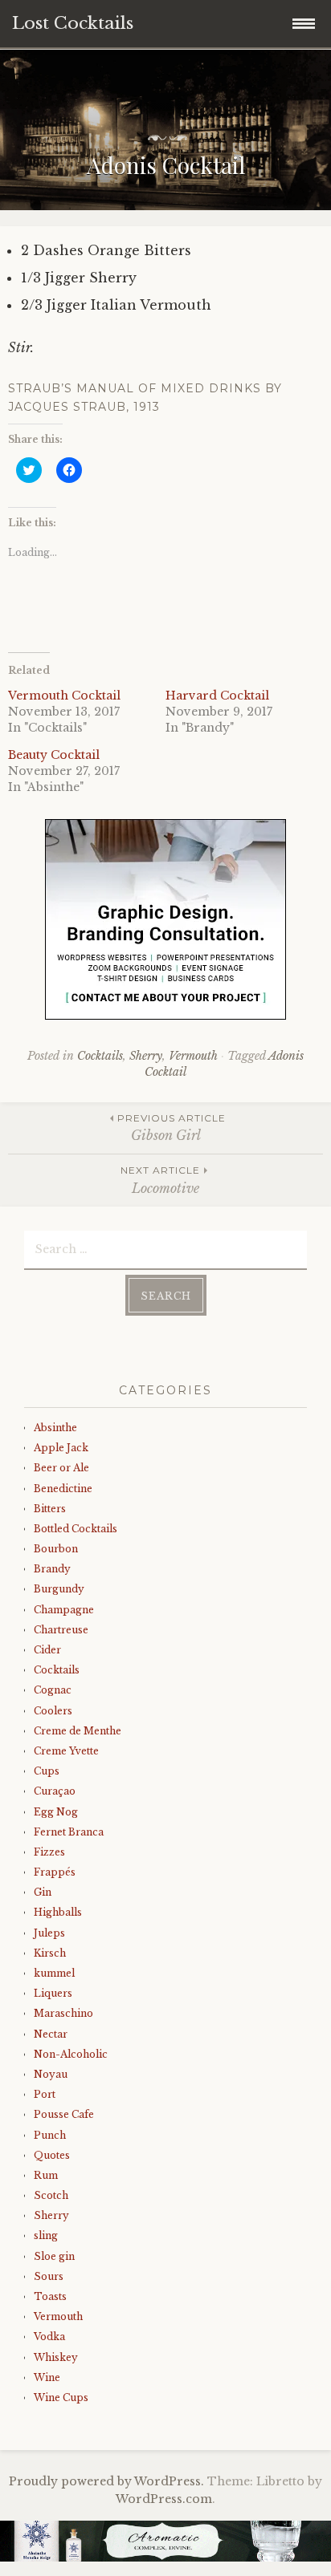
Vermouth (193, 1056)
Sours (49, 2276)
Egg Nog (56, 1812)
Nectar (51, 2034)
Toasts (50, 2296)
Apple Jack (61, 1448)
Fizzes (49, 1852)
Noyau (51, 2074)
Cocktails (100, 1056)
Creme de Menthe (78, 1731)
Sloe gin (54, 2256)
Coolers (53, 1711)
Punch (50, 2135)
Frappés (55, 1872)
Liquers (53, 1993)
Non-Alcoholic (71, 2054)
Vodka (49, 2337)
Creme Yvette (66, 1751)
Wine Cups (61, 2398)
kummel (54, 1973)
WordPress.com (164, 2499)
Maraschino (63, 2013)
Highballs (58, 1912)
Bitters (50, 1509)
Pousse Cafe (64, 2114)
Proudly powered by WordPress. (106, 2481)
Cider (47, 1650)
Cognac (53, 1690)
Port (45, 2094)
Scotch (51, 2195)
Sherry (146, 1056)
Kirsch (50, 1953)
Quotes (52, 2155)
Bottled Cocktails (76, 1529)
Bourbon (56, 1549)
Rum (46, 2175)
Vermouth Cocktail (64, 696)
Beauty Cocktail (54, 755)
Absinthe (55, 1428)
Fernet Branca (69, 1832)
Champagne (64, 1610)
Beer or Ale (61, 1468)
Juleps (49, 1933)
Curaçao (55, 1791)
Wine (47, 2377)
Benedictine (63, 1489)
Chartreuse (61, 1630)
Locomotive (160, 1180)
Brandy (52, 1569)
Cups (47, 1771)
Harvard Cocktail (217, 696)
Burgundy (59, 1589)
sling (46, 2235)
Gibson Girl (172, 1128)
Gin (43, 1892)
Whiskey (56, 2357)
